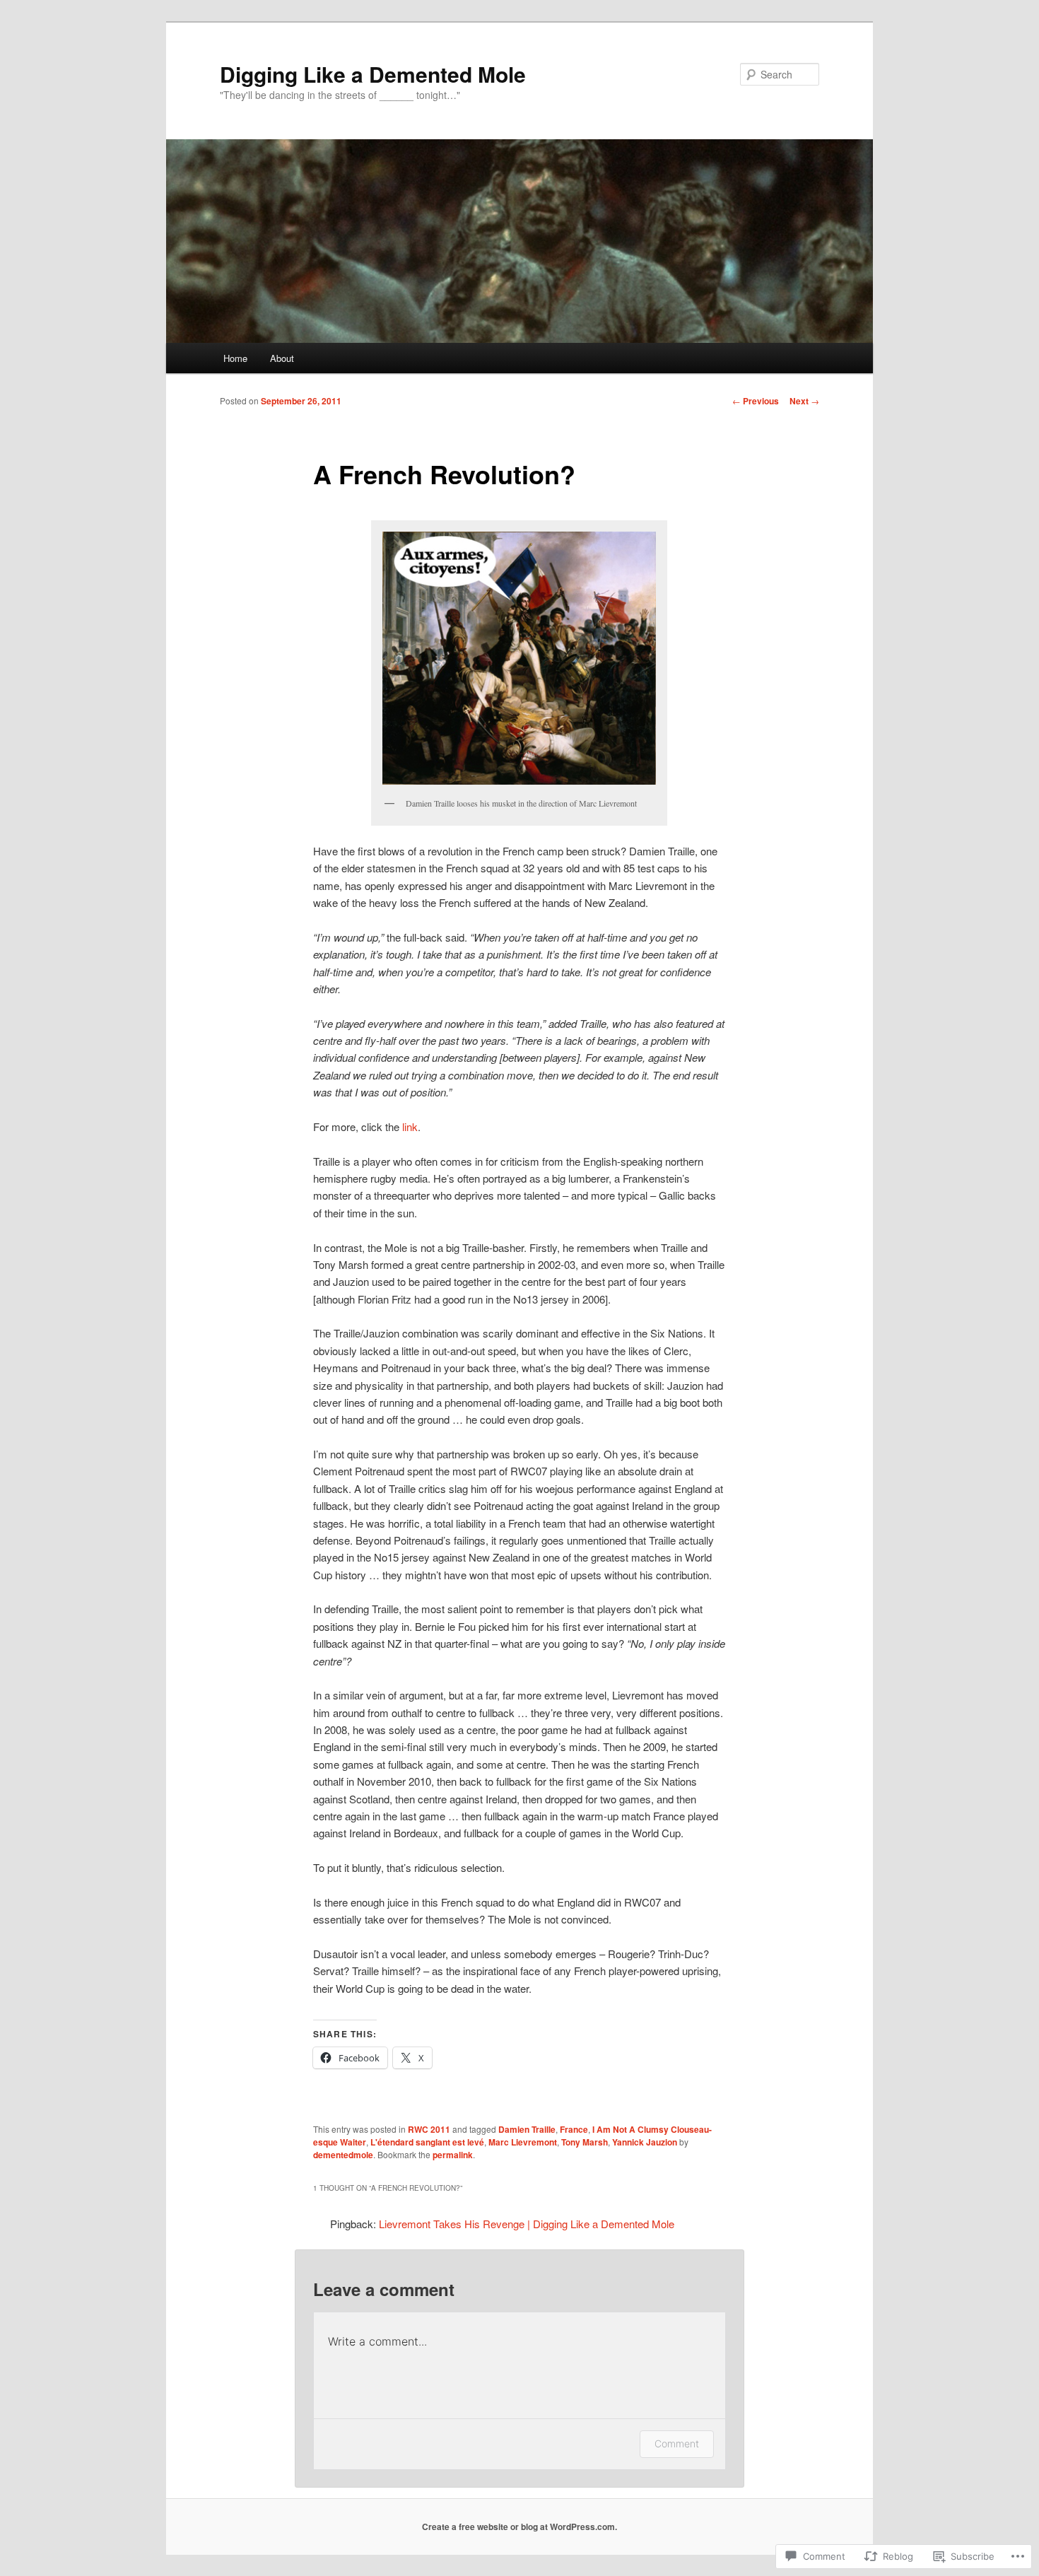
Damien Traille (527, 2129)
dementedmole (343, 2155)
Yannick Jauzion (645, 2142)
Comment (677, 2443)
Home (235, 358)
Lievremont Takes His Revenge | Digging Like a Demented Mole (527, 2224)
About (282, 358)
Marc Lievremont (523, 2142)
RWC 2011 (429, 2129)
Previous (756, 401)
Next (804, 401)
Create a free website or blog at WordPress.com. (519, 2527)
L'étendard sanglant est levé (427, 2142)
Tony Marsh (585, 2142)
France (574, 2129)
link (410, 1126)
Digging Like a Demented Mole (373, 74)
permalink (453, 2155)
